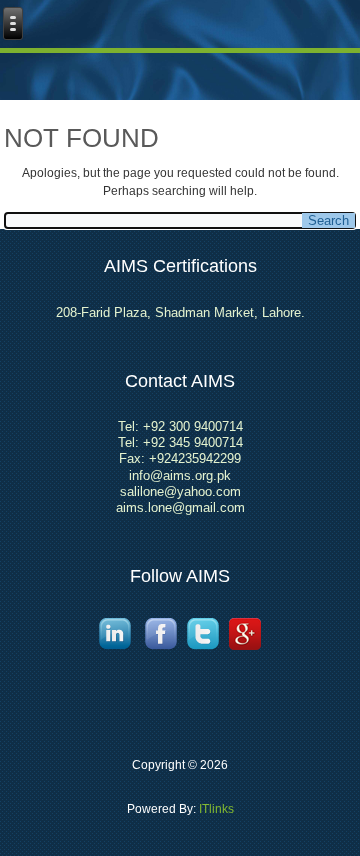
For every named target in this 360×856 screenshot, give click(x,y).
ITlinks (215, 809)
